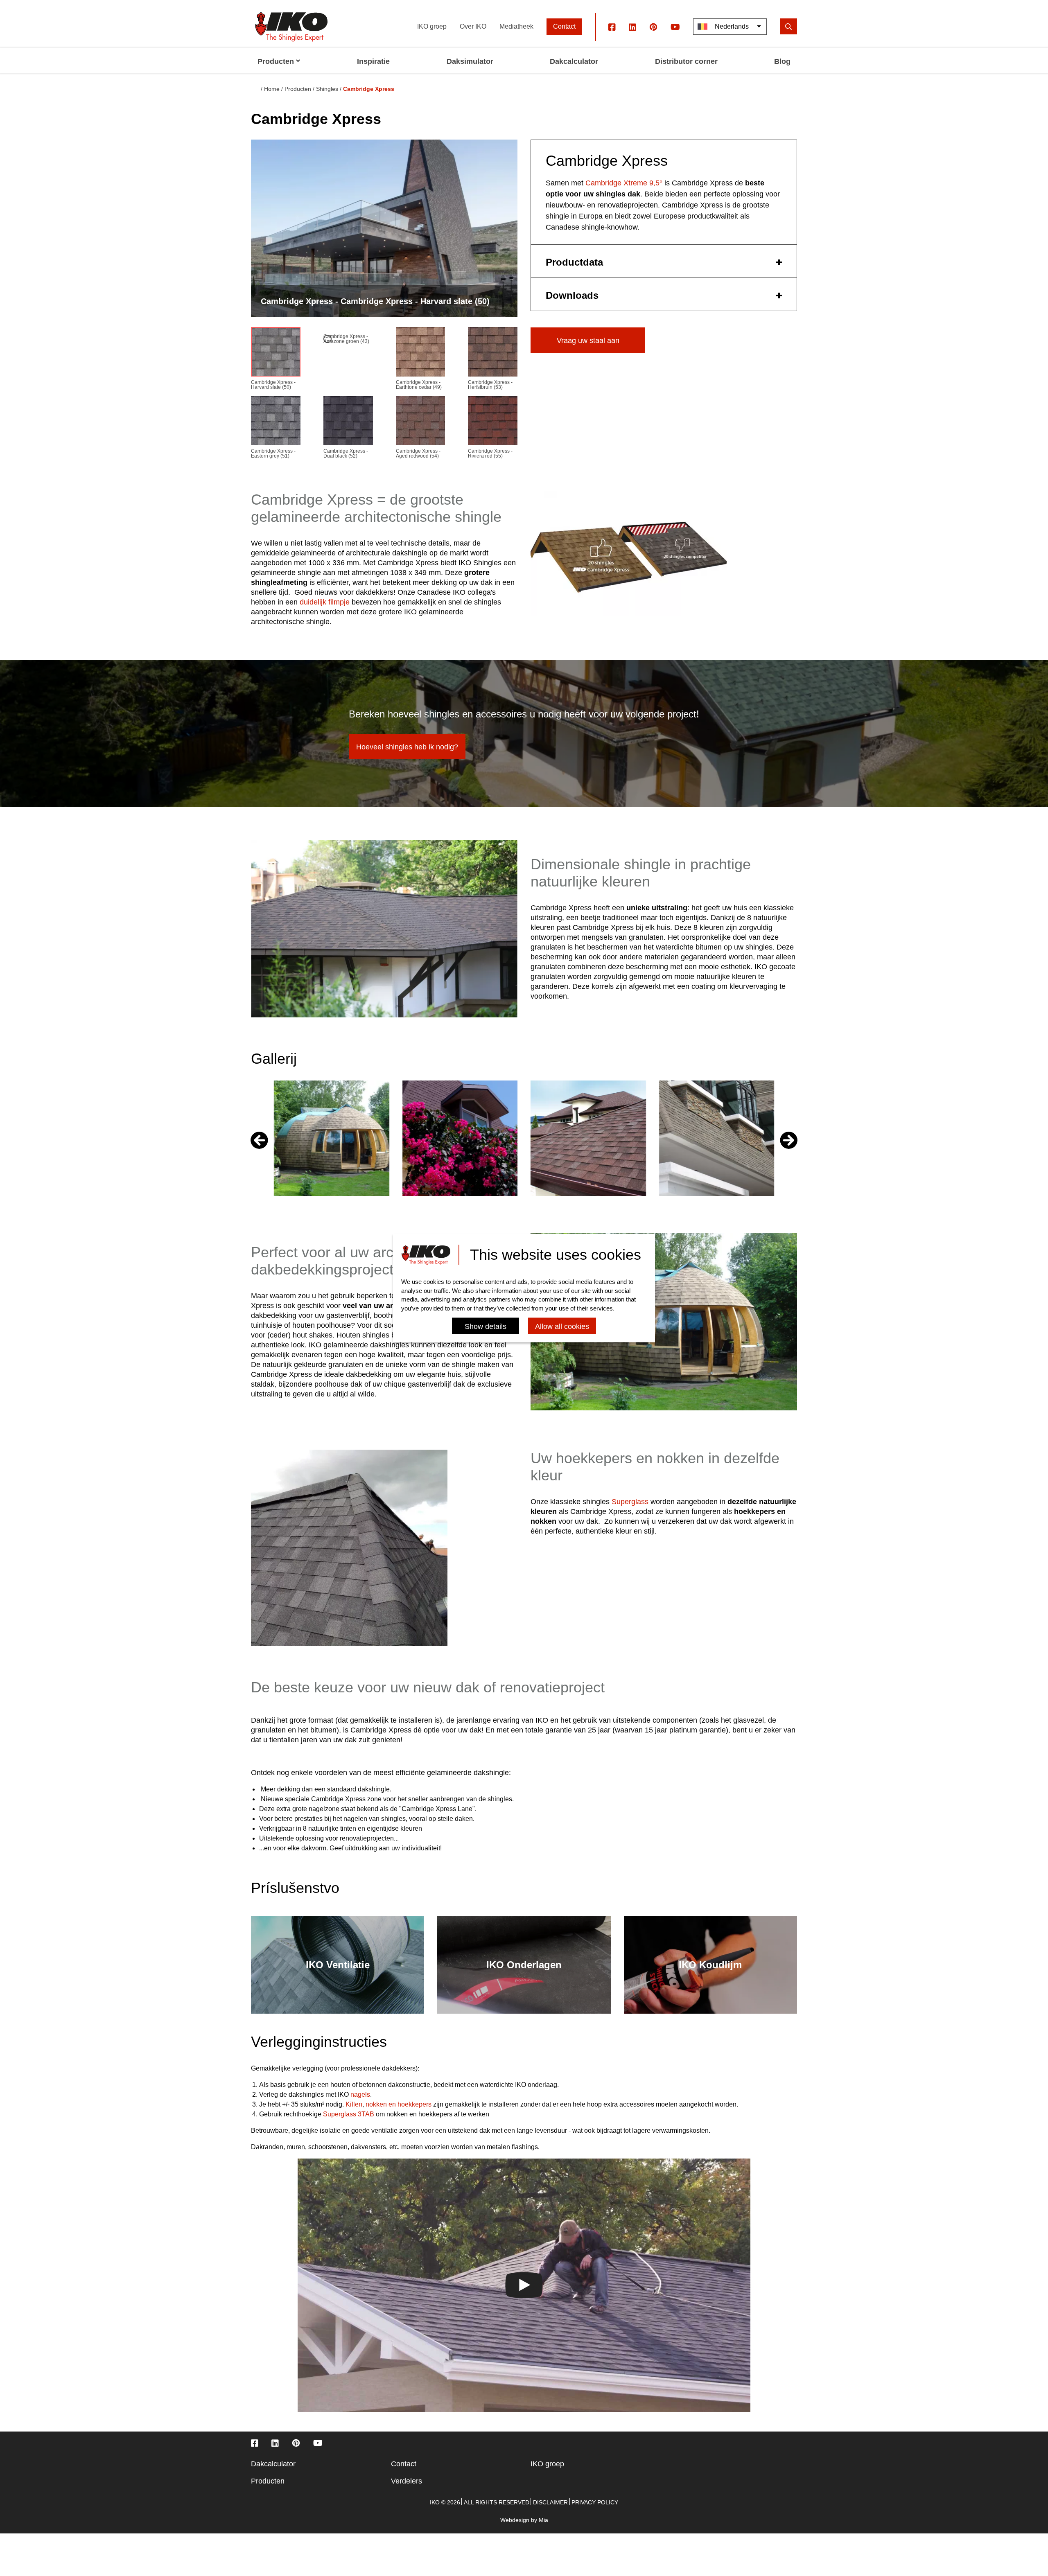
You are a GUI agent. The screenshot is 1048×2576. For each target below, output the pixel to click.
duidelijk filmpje (325, 602)
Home (272, 89)
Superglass (630, 1502)
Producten (298, 89)
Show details (486, 1327)
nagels (360, 2094)
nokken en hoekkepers (399, 2104)
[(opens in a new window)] (612, 27)
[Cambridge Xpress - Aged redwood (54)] (421, 423)
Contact (564, 26)
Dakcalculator (273, 2464)
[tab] (664, 261)
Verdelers (407, 2481)
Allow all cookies (562, 1327)
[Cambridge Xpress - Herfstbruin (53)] (493, 353)
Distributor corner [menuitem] (686, 61)
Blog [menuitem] (782, 61)
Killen (354, 2104)
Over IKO (473, 26)
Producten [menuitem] (276, 61)
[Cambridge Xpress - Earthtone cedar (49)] (421, 353)
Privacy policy (595, 2502)
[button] (789, 1140)
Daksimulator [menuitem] (470, 61)
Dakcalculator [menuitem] (574, 61)
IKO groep (432, 26)
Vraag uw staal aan (588, 341)
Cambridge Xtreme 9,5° (624, 183)
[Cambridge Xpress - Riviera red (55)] (493, 423)
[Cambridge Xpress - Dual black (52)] (348, 423)
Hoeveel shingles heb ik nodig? (407, 747)
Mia (543, 2520)
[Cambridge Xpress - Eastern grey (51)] (276, 423)
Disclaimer (550, 2502)
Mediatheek (516, 26)
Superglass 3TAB (349, 2114)
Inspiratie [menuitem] (373, 61)
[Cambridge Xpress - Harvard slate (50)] (276, 353)
